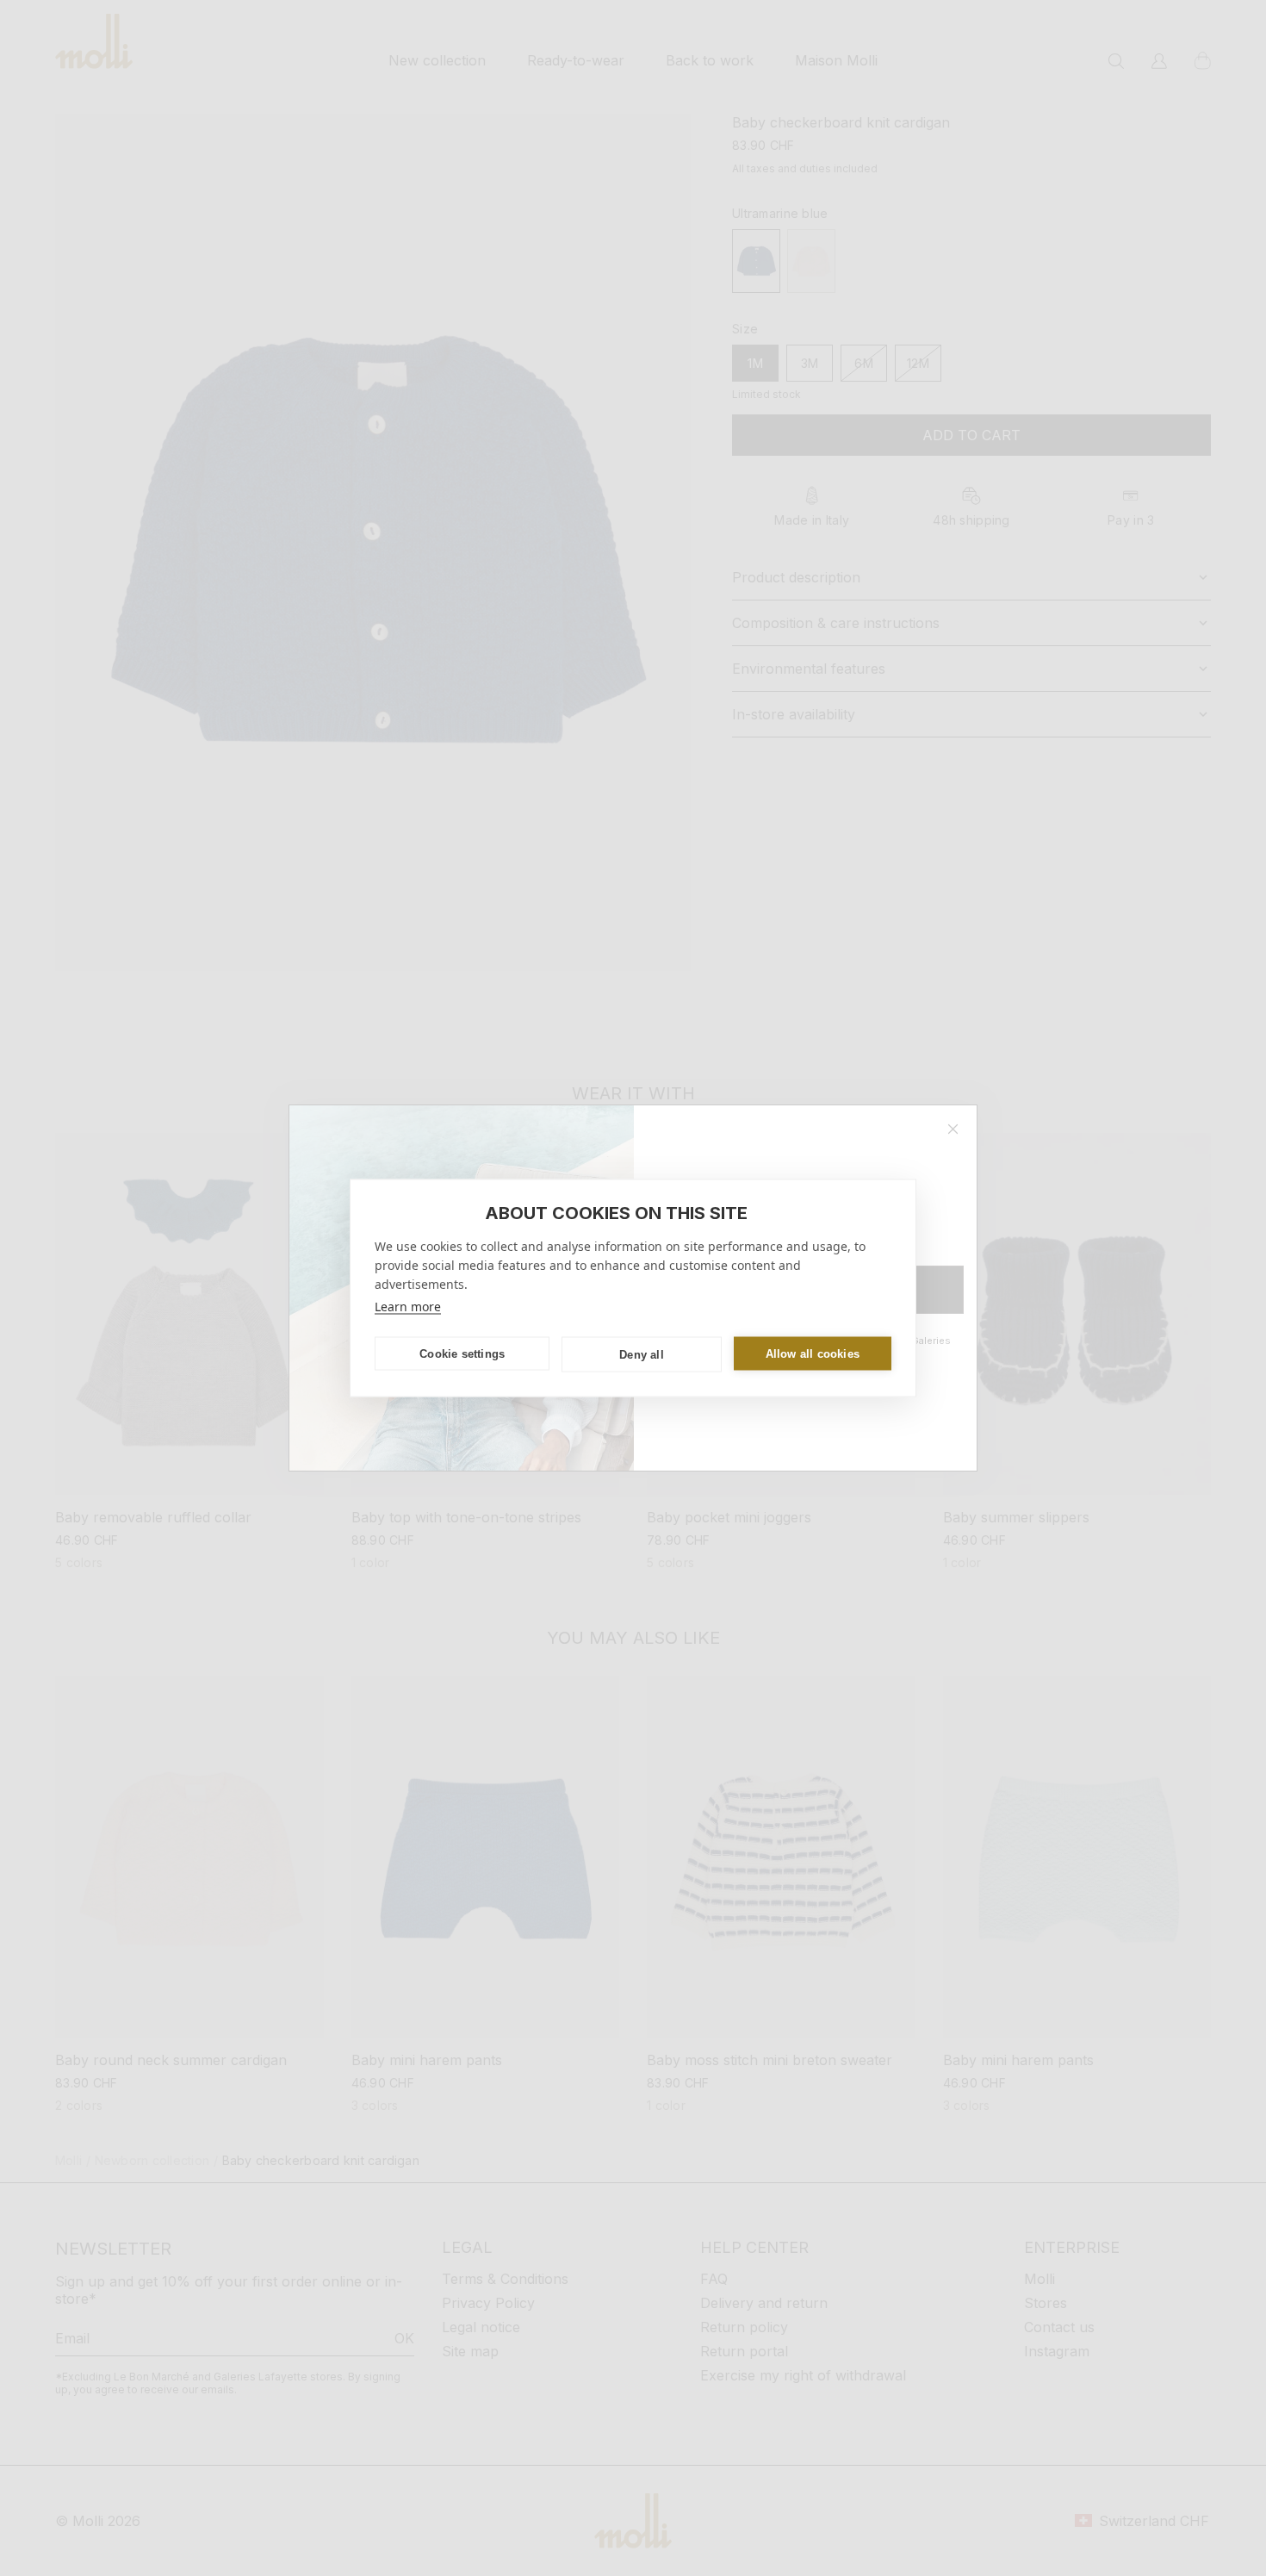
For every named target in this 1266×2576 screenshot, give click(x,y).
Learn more (408, 1307)
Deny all (642, 1354)
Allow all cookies (813, 1353)
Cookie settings (462, 1353)
